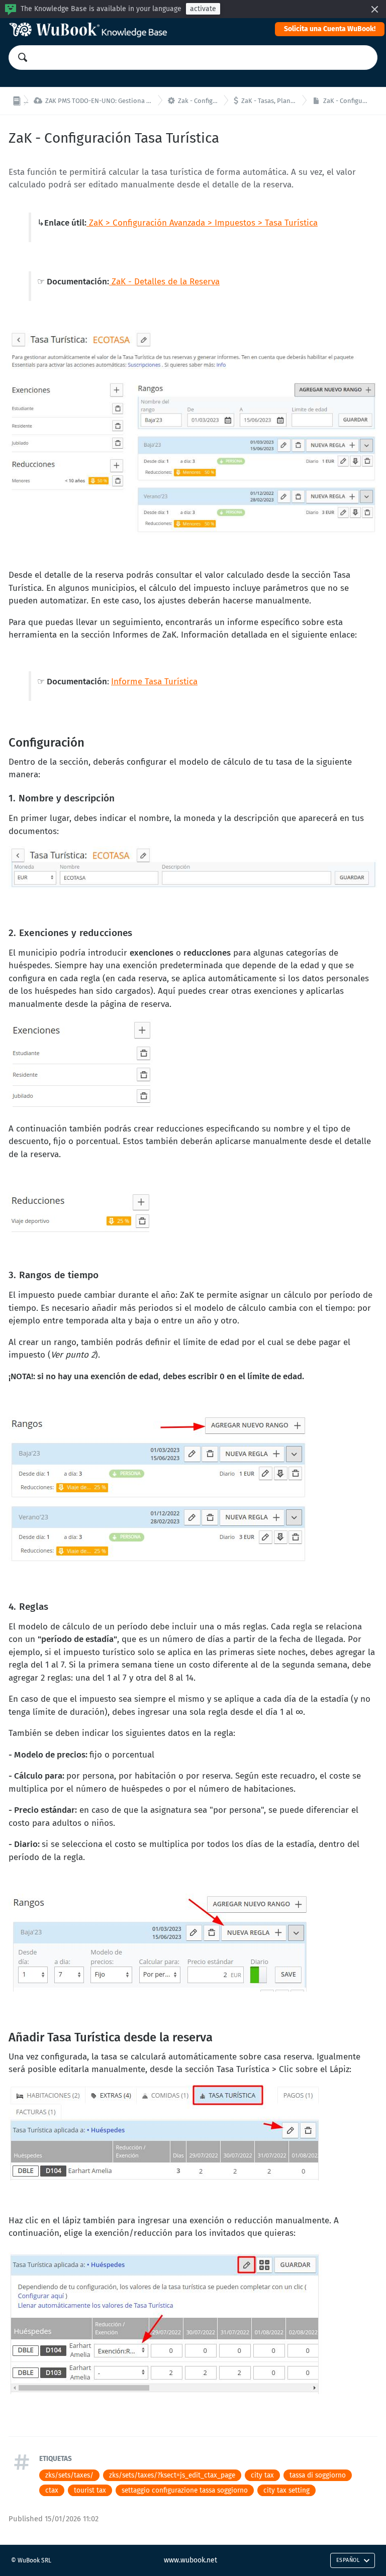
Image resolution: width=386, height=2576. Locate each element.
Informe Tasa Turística (154, 682)
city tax (262, 2475)
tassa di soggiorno (318, 2475)
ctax (52, 2490)
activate (203, 9)
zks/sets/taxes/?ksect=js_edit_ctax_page (172, 2475)
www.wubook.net (190, 2560)
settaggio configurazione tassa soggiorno (185, 2490)
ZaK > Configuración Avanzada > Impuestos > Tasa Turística (202, 223)
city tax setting (286, 2490)
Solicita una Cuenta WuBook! (330, 29)
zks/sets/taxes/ (69, 2475)
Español (348, 2560)
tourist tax (90, 2490)
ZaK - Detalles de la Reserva (164, 282)
